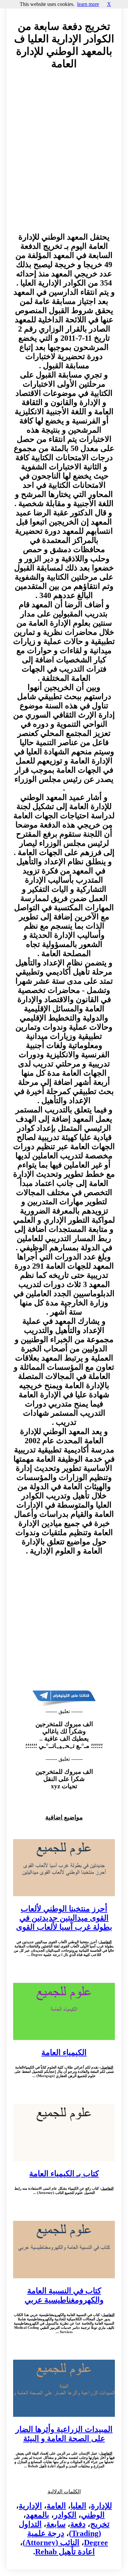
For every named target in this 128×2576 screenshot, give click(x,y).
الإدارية (30, 2506)
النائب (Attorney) (51, 2543)
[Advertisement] (64, 153)
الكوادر (65, 2515)
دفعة (78, 2524)
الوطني (93, 2515)
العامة (56, 2506)
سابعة (56, 2524)
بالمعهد (38, 2515)
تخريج (100, 2524)
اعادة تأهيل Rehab (65, 2552)
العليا (78, 2506)
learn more (88, 4)
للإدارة (101, 2506)
